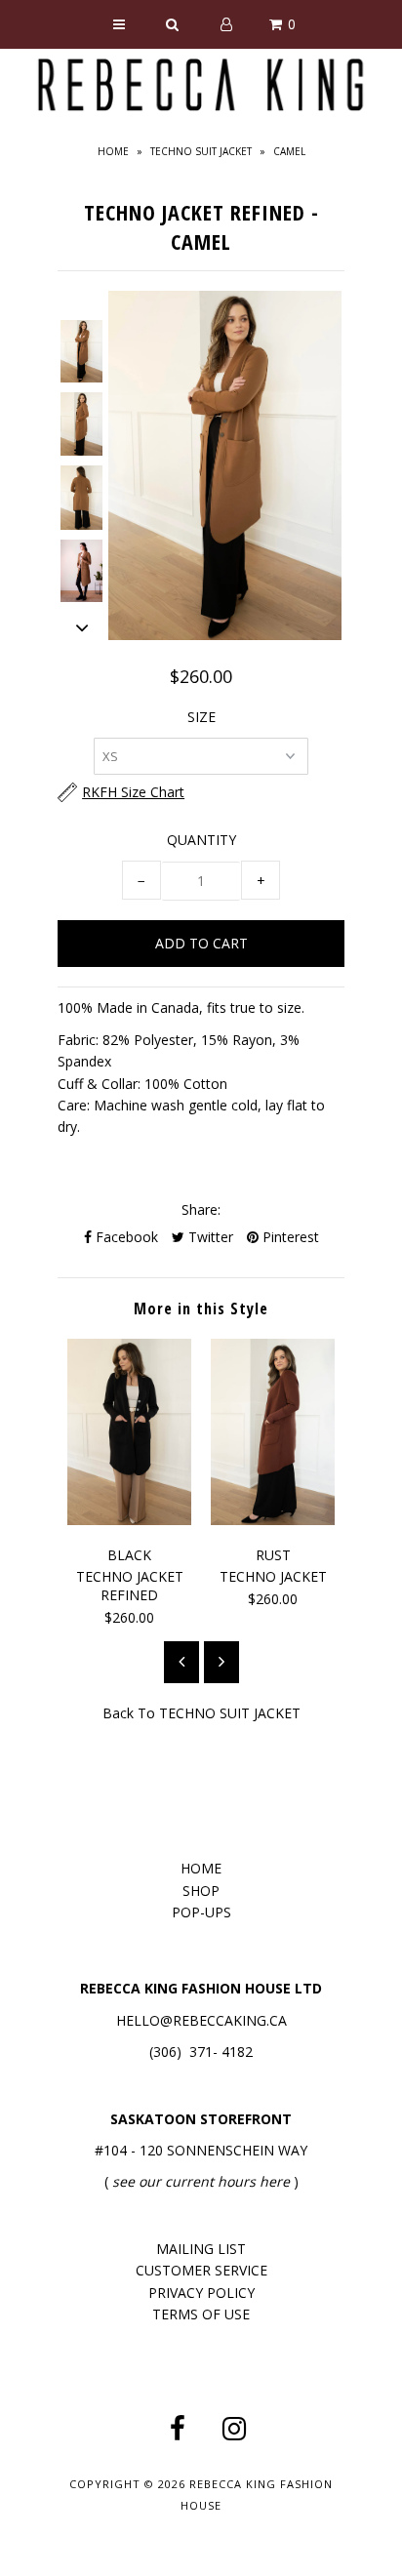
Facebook (125, 1237)
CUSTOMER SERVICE (201, 2270)
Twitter (209, 1237)
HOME (201, 1868)
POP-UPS (201, 1912)
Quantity (201, 840)
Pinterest (289, 1237)
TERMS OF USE (201, 2314)
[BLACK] (129, 1520)
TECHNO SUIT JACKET (201, 151)
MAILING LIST (201, 2249)
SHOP (201, 1891)
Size (201, 717)
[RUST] (273, 1520)
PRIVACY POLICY (201, 2293)
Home (113, 151)
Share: (201, 1209)
